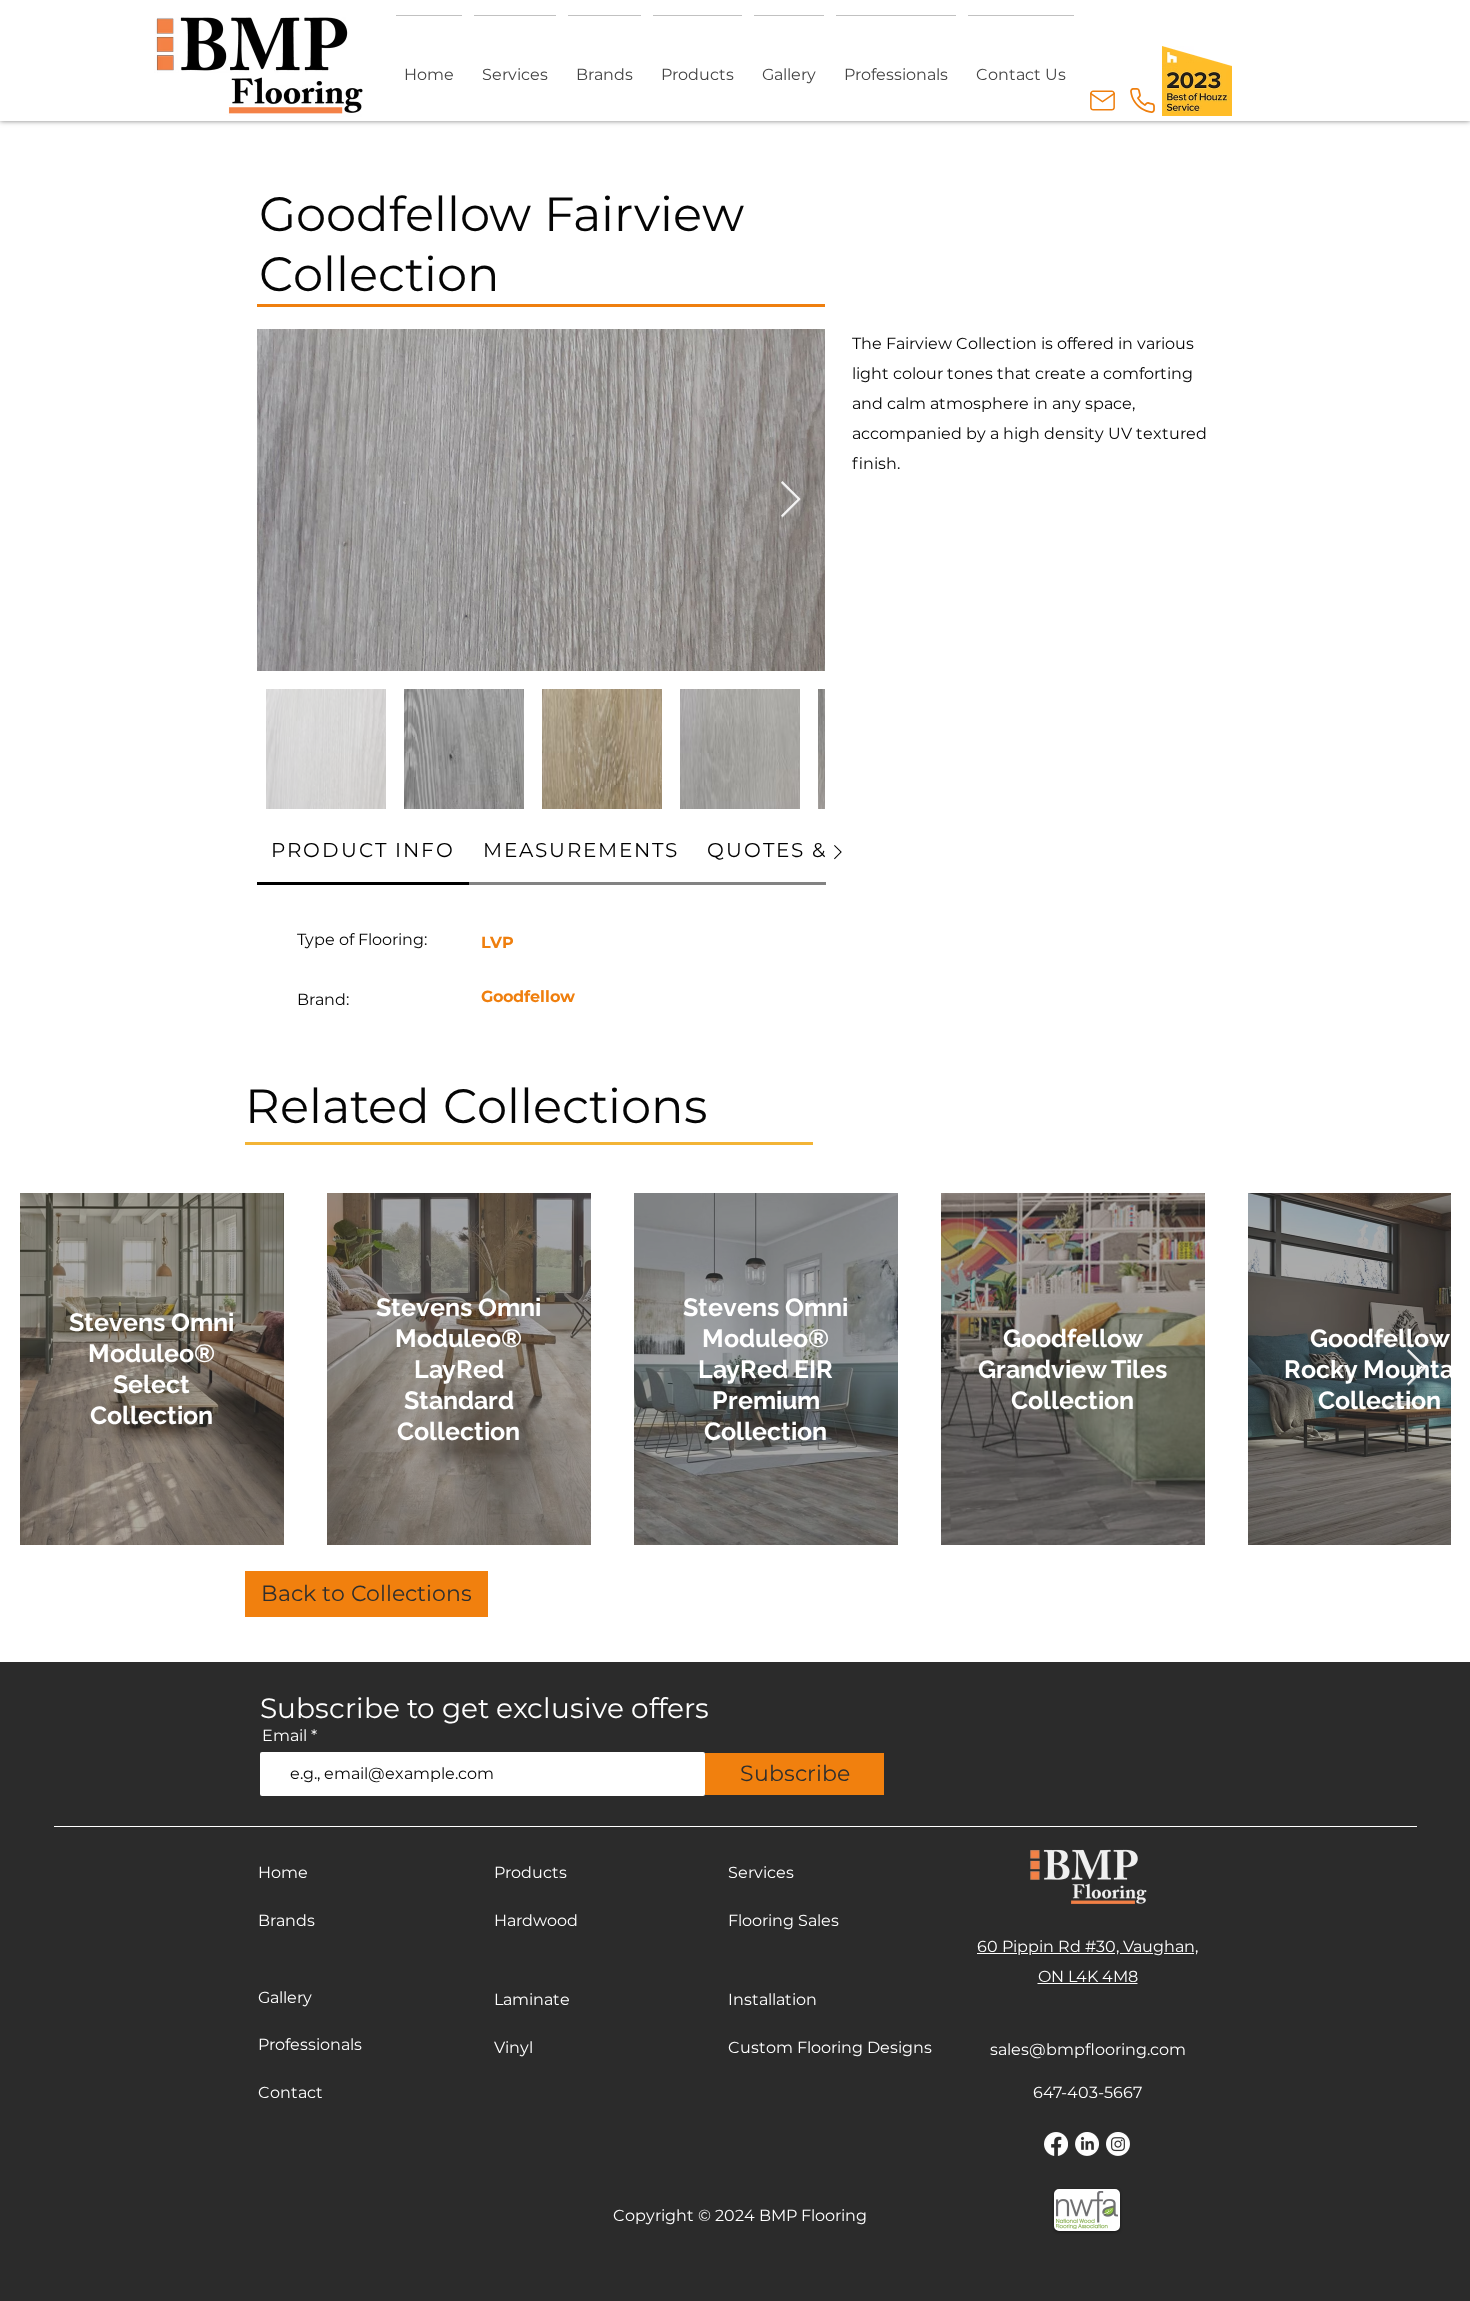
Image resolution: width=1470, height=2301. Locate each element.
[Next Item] (790, 500)
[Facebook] (1056, 2144)
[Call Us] (1142, 100)
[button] (697, 65)
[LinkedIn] (1087, 2144)
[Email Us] (1102, 100)
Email (284, 1736)
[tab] (363, 851)
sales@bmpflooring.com (1088, 2049)
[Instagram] (1118, 2144)
